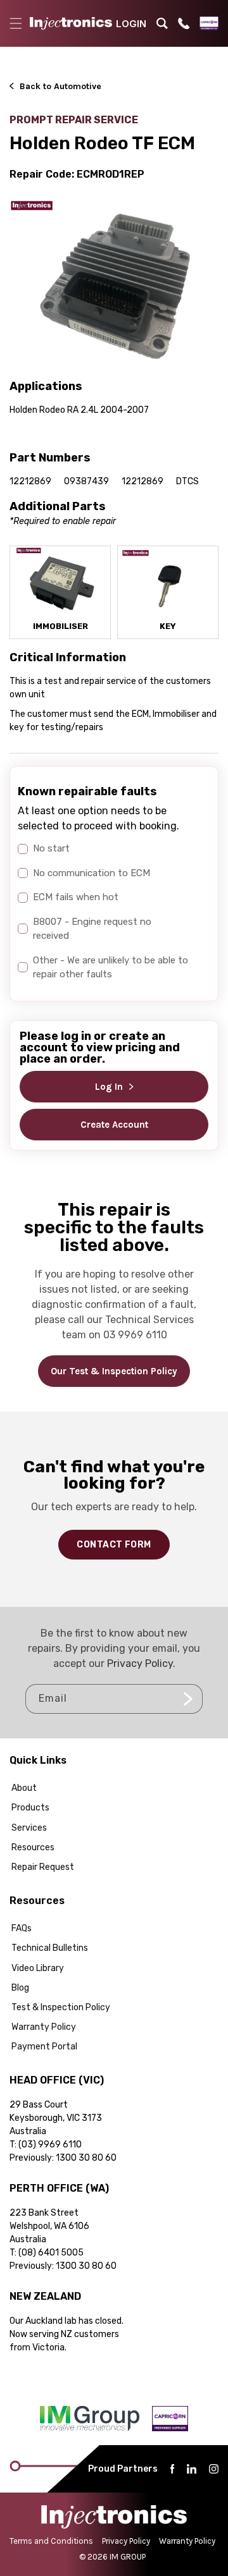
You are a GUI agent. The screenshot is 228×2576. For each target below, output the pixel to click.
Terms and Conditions (51, 2541)
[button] (16, 23)
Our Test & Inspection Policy (114, 1371)
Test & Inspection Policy (61, 2007)
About (24, 1788)
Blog (20, 1988)
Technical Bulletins (50, 1948)
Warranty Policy (44, 2027)
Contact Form (114, 1545)
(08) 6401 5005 (51, 2253)
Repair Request (43, 1867)
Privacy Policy (140, 1663)
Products (30, 1808)
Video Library (38, 1968)
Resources (33, 1847)
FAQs (22, 1928)
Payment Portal (44, 2047)
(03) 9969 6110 (50, 2145)
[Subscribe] (188, 1699)
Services (29, 1828)
